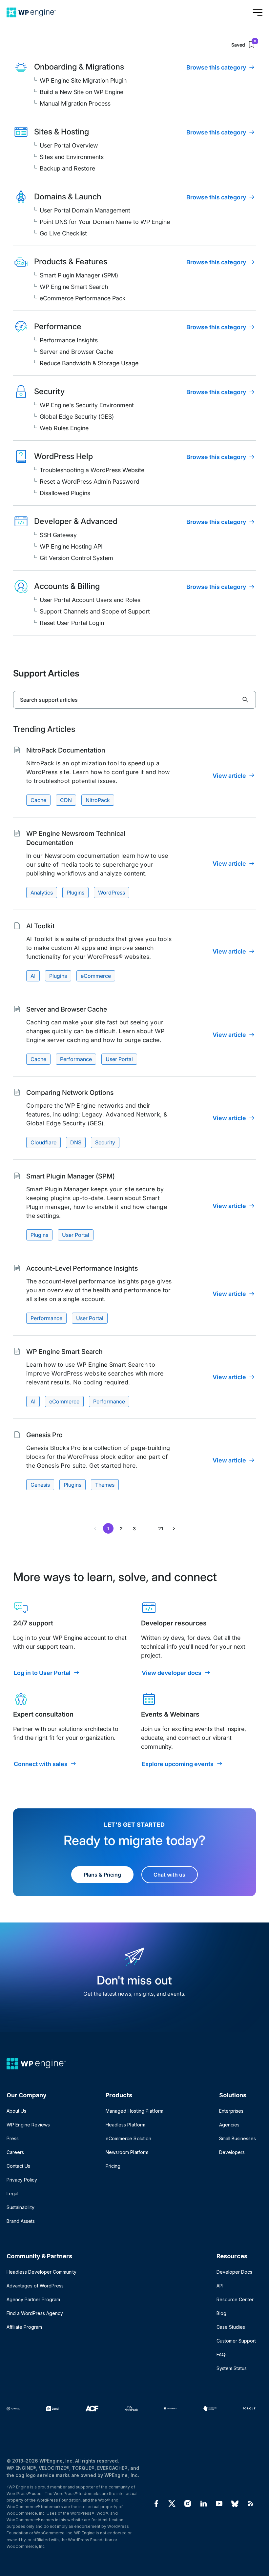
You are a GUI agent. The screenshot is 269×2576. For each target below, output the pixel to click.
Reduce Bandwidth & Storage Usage (89, 363)
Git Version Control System (76, 558)
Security (105, 1142)
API (220, 2286)
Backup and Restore (67, 168)
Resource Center (235, 2299)
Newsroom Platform (127, 2152)
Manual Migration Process (75, 103)
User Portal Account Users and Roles (90, 600)
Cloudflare (43, 1142)
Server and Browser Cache (76, 352)
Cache (38, 800)
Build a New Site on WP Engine (82, 92)
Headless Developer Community (41, 2272)
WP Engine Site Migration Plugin (83, 80)
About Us (16, 2111)
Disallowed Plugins (65, 493)
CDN (66, 800)
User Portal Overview (69, 145)
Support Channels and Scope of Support (95, 611)
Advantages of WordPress (35, 2286)
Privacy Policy (22, 2180)
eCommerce (96, 976)
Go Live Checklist (63, 233)
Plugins (75, 893)
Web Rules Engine (64, 428)
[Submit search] (245, 700)
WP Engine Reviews (28, 2125)
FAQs (222, 2355)
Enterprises (231, 2111)
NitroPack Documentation (66, 750)
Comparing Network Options (70, 1093)
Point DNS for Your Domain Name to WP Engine (105, 222)
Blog (221, 2313)
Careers (15, 2152)
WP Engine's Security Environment (87, 405)
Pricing (113, 2166)
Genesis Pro (44, 1435)
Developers (232, 2152)
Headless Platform (125, 2125)
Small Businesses (238, 2138)
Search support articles (49, 700)
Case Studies (231, 2327)
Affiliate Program (24, 2327)
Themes (105, 1485)
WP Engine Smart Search (74, 287)
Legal (12, 2194)
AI (33, 976)
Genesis (40, 1485)
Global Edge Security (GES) (77, 417)
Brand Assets (21, 2221)
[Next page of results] (174, 1528)
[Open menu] (258, 12)
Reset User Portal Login (72, 623)
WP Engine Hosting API (71, 546)
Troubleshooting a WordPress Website (92, 470)
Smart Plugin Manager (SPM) (79, 275)
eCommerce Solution (128, 2138)
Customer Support (236, 2341)
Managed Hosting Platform (134, 2111)
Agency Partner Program (33, 2299)
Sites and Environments (72, 157)
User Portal (119, 1059)
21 (161, 1529)
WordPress (112, 893)
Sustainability (21, 2207)
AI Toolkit (41, 926)
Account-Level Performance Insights (82, 1268)
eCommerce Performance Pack (83, 298)
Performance (76, 1059)
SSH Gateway (58, 535)
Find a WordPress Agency (35, 2313)
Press (13, 2138)
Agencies (229, 2125)
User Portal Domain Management (85, 210)
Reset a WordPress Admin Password (90, 482)
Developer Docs (234, 2272)
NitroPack (98, 800)
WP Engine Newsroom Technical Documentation (76, 838)
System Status (232, 2368)
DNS (76, 1142)
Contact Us (18, 2166)
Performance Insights (69, 340)
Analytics (42, 893)
